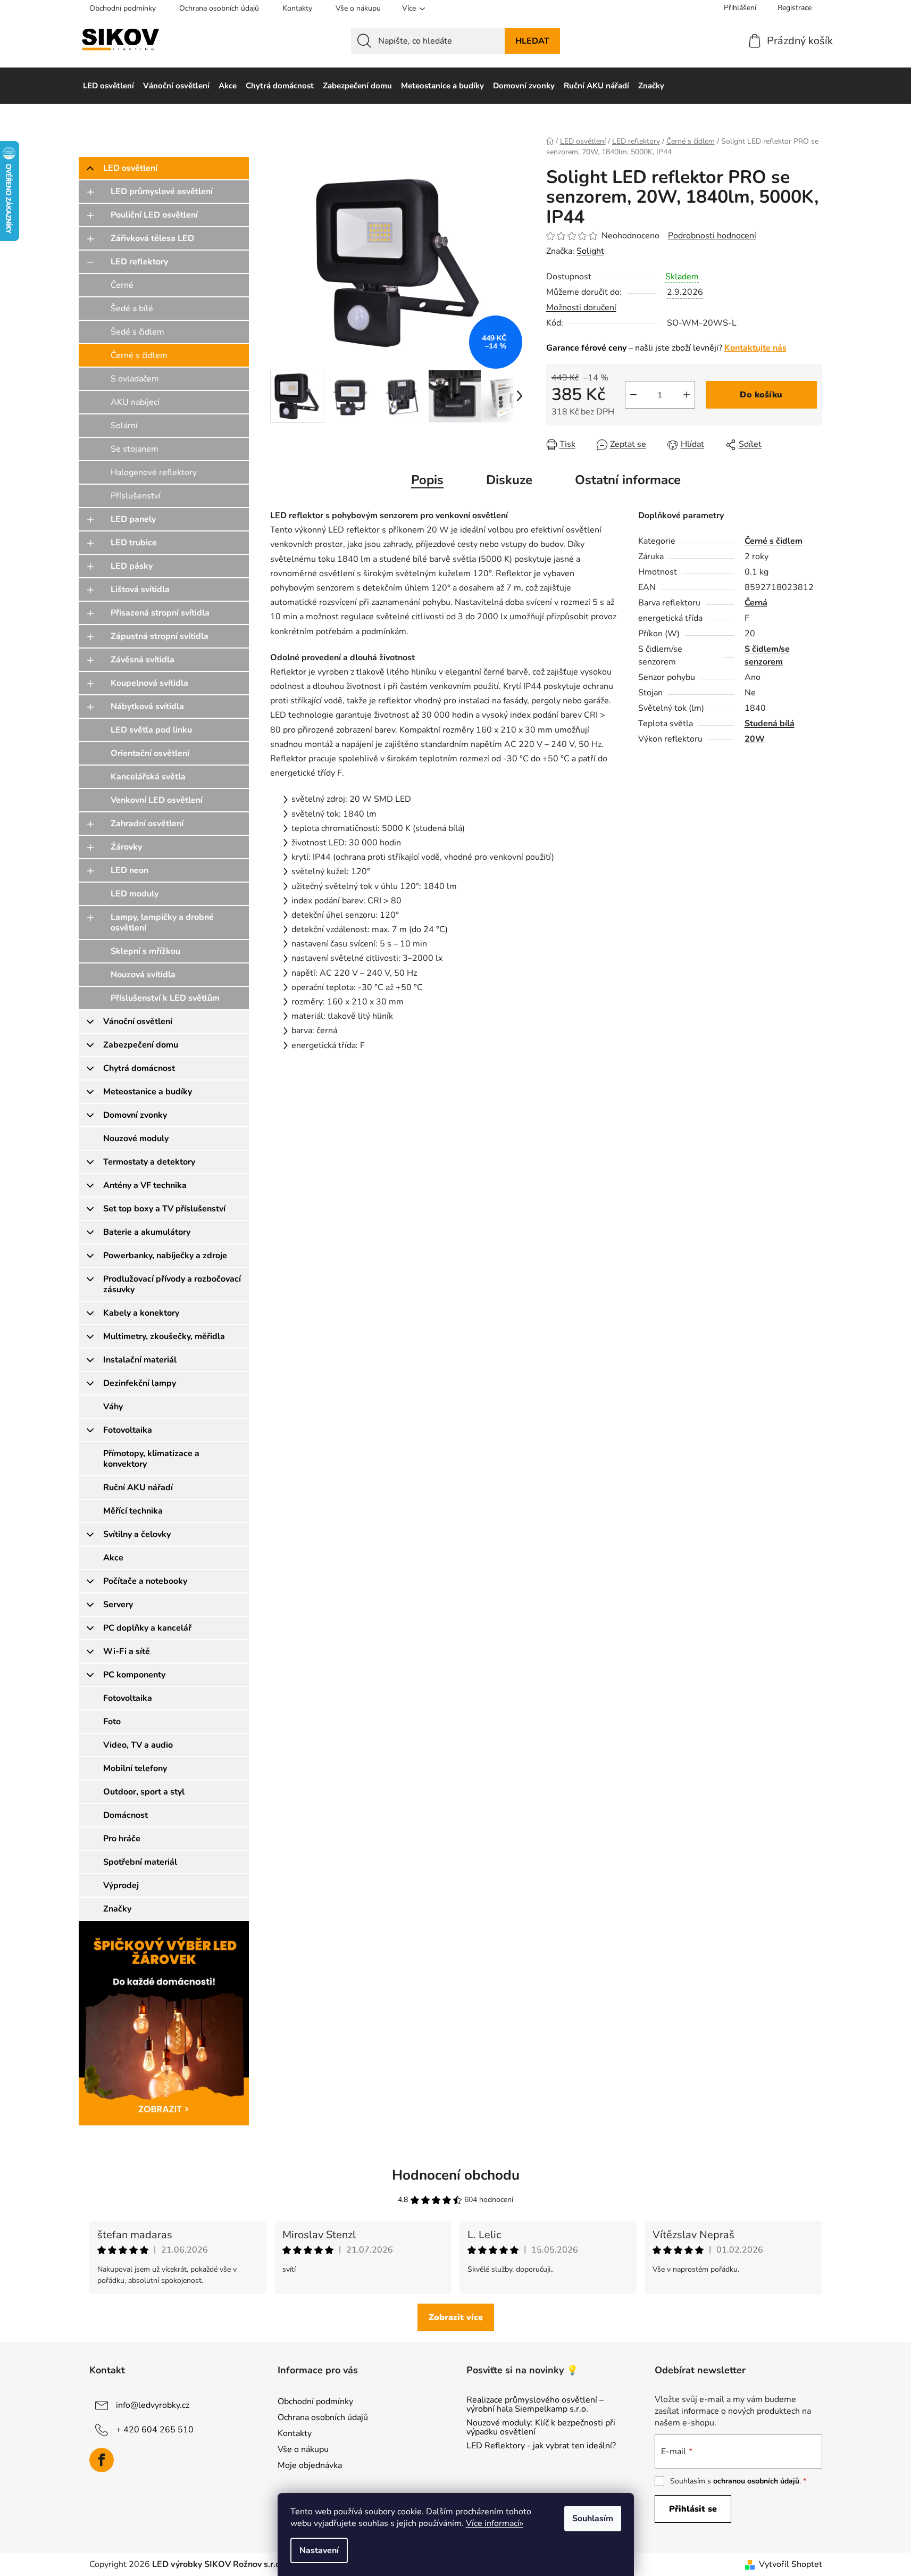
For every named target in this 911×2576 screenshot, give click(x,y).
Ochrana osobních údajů (219, 8)
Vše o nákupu (358, 8)
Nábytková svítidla (147, 707)
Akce (113, 1558)
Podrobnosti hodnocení (712, 236)
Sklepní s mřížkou (145, 951)
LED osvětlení (130, 168)
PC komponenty (134, 1675)
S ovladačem (135, 379)
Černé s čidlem (139, 355)
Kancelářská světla (148, 777)
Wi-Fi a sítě (127, 1651)
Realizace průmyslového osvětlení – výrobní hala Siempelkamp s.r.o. (535, 2405)
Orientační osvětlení (150, 753)
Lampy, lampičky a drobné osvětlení (162, 923)
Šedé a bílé (132, 309)
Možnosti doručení (581, 308)
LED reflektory (139, 262)
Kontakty (297, 8)
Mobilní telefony (135, 1768)
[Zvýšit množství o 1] (687, 395)
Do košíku (761, 395)
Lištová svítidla (140, 589)
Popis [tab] (427, 480)
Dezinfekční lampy (140, 1383)
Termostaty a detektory (149, 1162)
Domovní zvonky (135, 1115)
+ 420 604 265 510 (155, 2429)
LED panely (133, 519)
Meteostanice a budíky (148, 1092)
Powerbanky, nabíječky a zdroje (165, 1256)
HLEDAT (532, 41)
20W (755, 739)
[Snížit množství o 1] (633, 395)
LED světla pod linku (151, 730)
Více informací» (495, 2523)
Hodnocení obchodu (456, 2175)
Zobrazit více (456, 2317)
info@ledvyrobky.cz (153, 2405)
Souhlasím (593, 2519)
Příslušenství (136, 496)
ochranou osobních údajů (756, 2481)
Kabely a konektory (141, 1313)
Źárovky (126, 847)
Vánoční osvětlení (138, 1021)
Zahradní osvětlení (147, 824)
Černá (756, 603)
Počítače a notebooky (145, 1581)
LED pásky (132, 566)
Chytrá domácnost (139, 1068)
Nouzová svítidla (143, 975)
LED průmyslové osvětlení (162, 192)
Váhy (113, 1407)
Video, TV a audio (138, 1745)
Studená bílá (770, 724)
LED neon (129, 870)
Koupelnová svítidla (149, 683)
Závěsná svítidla (143, 660)
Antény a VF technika (145, 1185)
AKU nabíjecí (135, 402)
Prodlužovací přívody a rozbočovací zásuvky (172, 1284)
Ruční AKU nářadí (138, 1488)
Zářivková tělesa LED (152, 238)
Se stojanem (135, 449)
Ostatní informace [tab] (628, 480)
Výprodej (121, 1885)
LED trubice (134, 543)
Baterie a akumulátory (147, 1232)
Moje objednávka (310, 2465)
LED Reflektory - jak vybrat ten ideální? (541, 2446)
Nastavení (319, 2550)
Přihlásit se (693, 2509)
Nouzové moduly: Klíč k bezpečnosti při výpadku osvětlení (541, 2428)
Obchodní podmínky (123, 8)
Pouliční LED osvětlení (154, 215)
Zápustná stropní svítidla (160, 636)
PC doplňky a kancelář (147, 1628)
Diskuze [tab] (509, 480)
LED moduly (135, 894)
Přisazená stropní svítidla (160, 613)
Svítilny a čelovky (137, 1534)
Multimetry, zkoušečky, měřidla (164, 1336)
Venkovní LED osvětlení (157, 800)
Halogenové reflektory (154, 472)
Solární (124, 426)
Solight (590, 251)
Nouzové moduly (136, 1139)
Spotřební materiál (140, 1862)
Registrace (795, 8)
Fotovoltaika (128, 1430)
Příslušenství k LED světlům (165, 998)
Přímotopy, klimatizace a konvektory (151, 1459)
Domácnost (126, 1815)
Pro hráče (122, 1839)
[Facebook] (102, 2460)
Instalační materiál (140, 1360)
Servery (118, 1605)
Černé (122, 285)
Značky (117, 1909)
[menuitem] (108, 86)
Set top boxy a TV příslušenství (164, 1209)
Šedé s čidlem (137, 332)
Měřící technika (133, 1511)
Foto (112, 1722)
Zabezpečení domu (141, 1045)
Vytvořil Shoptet (791, 2564)
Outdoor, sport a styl (144, 1792)
